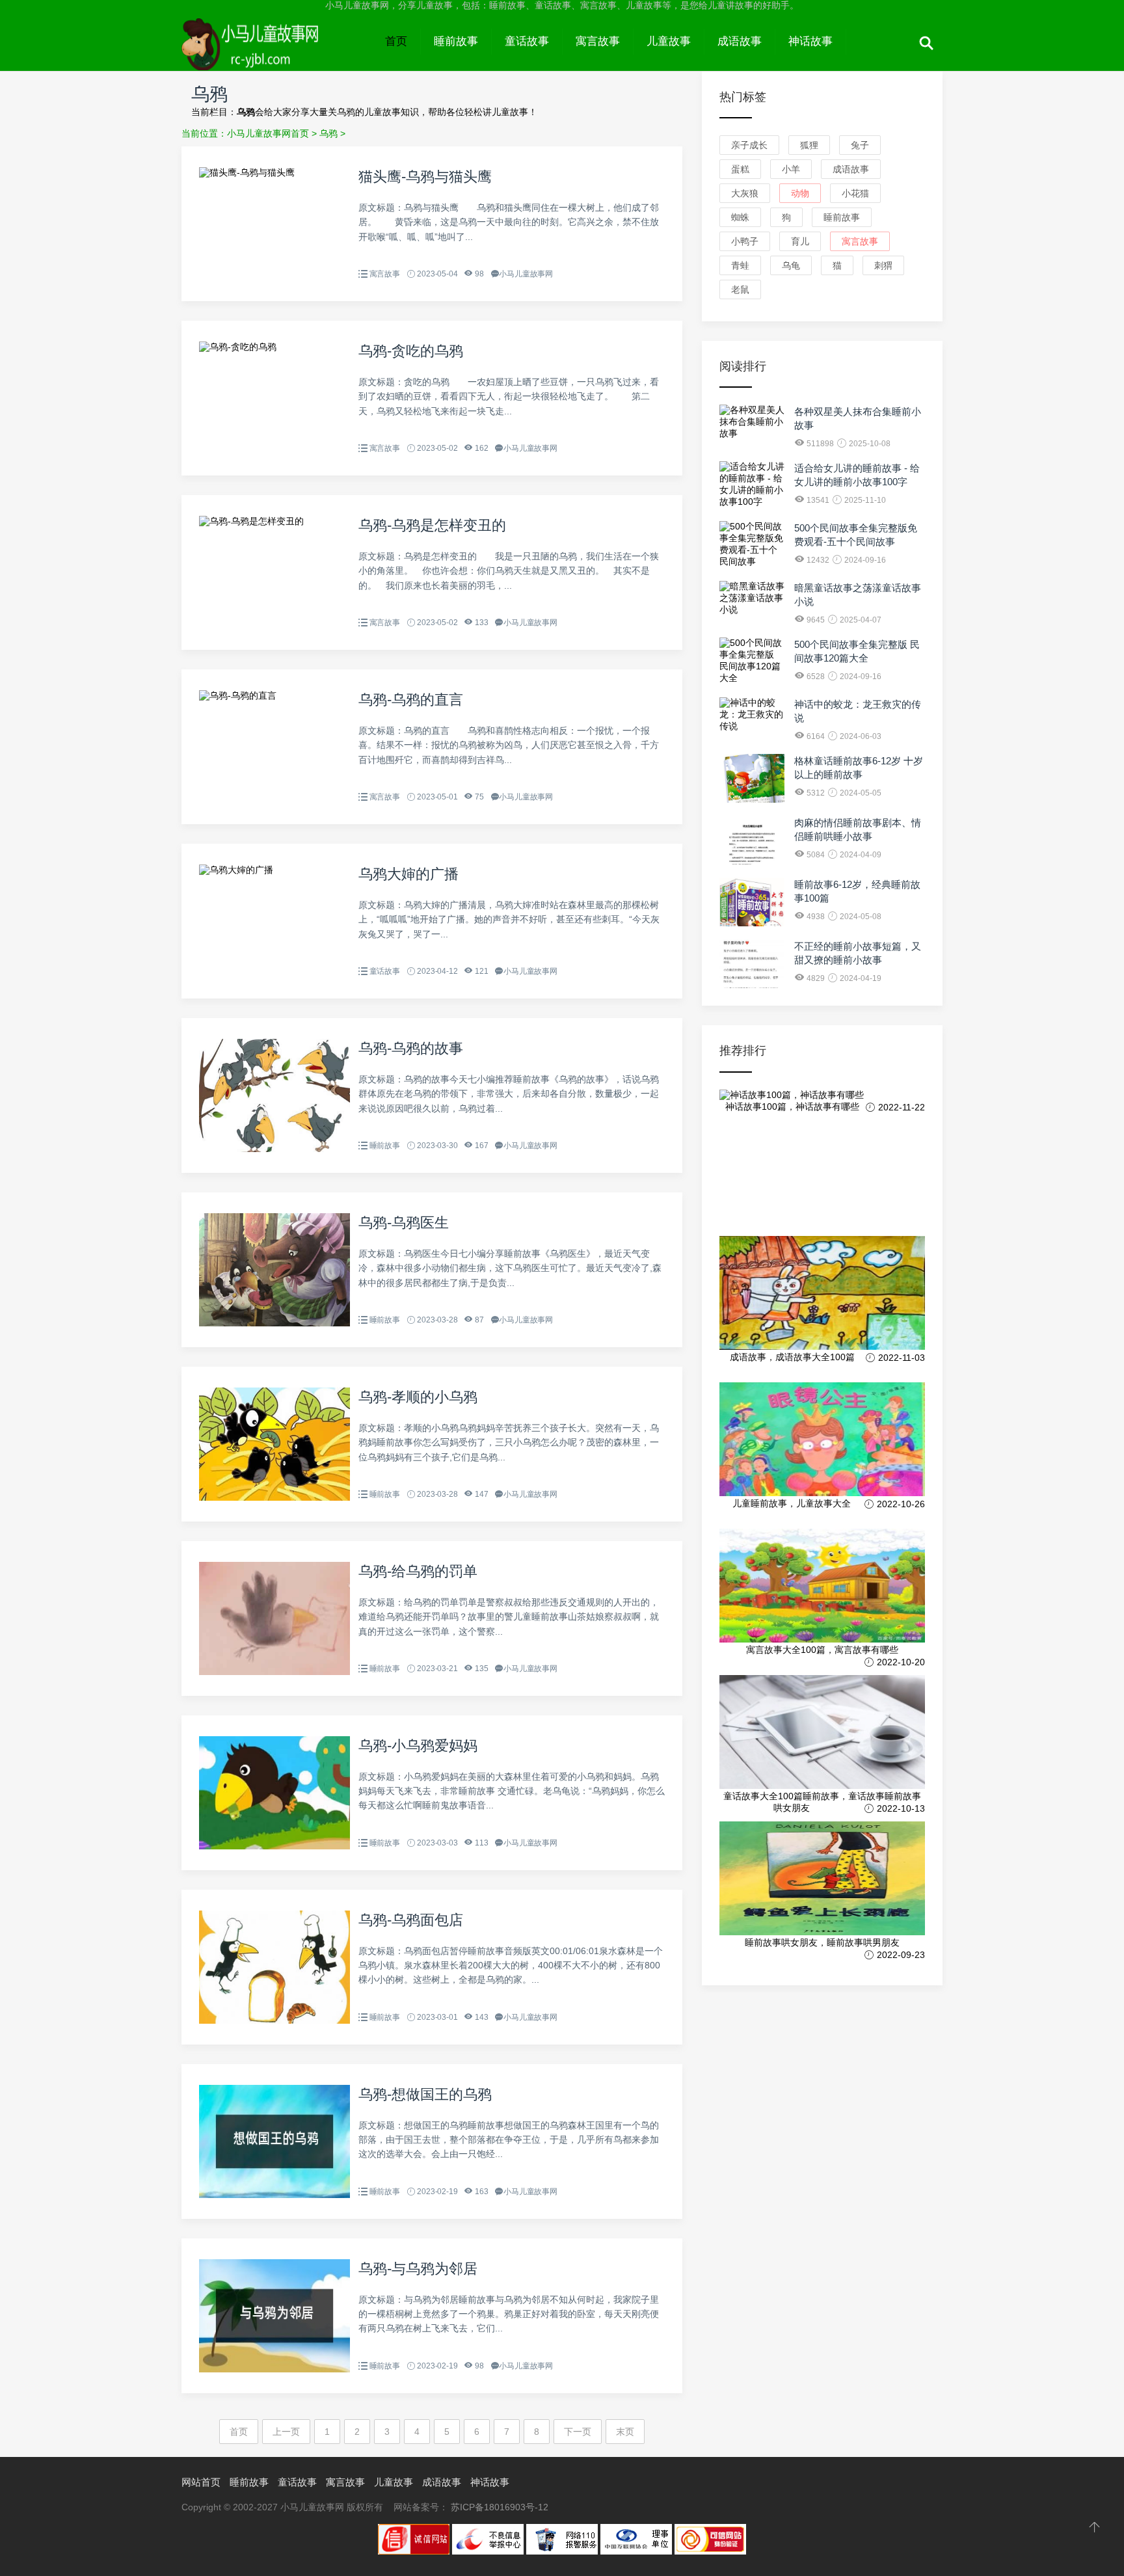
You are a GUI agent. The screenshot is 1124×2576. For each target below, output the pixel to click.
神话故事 (810, 41)
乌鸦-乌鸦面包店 (411, 1920)
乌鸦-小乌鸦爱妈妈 (418, 1746)
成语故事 (740, 41)
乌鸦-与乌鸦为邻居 (418, 2269)
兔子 (860, 145)
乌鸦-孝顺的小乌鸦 (418, 1397)
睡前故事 (456, 41)
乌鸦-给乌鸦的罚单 (418, 1571)
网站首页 (201, 2482)
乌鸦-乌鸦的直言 (411, 700)
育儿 (800, 241)
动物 (800, 193)
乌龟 (791, 265)
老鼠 (740, 289)
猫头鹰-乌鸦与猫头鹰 (425, 177)
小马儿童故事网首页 (268, 133)
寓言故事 (598, 41)
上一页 (286, 2432)
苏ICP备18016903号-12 (500, 2507)
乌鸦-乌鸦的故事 (411, 1048)
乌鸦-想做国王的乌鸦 (425, 2094)
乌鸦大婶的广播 (408, 874)
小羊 (791, 169)
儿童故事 (669, 41)
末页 (625, 2432)
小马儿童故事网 (277, 53)
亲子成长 (749, 145)
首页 (396, 41)
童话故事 (527, 41)
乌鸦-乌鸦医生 (404, 1223)
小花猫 (855, 193)
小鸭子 (745, 241)
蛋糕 (740, 169)
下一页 (578, 2432)
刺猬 (883, 265)
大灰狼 (745, 193)
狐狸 (809, 145)
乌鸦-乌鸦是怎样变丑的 (432, 525)
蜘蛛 (740, 217)
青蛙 (740, 265)
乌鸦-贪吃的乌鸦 (411, 351)
